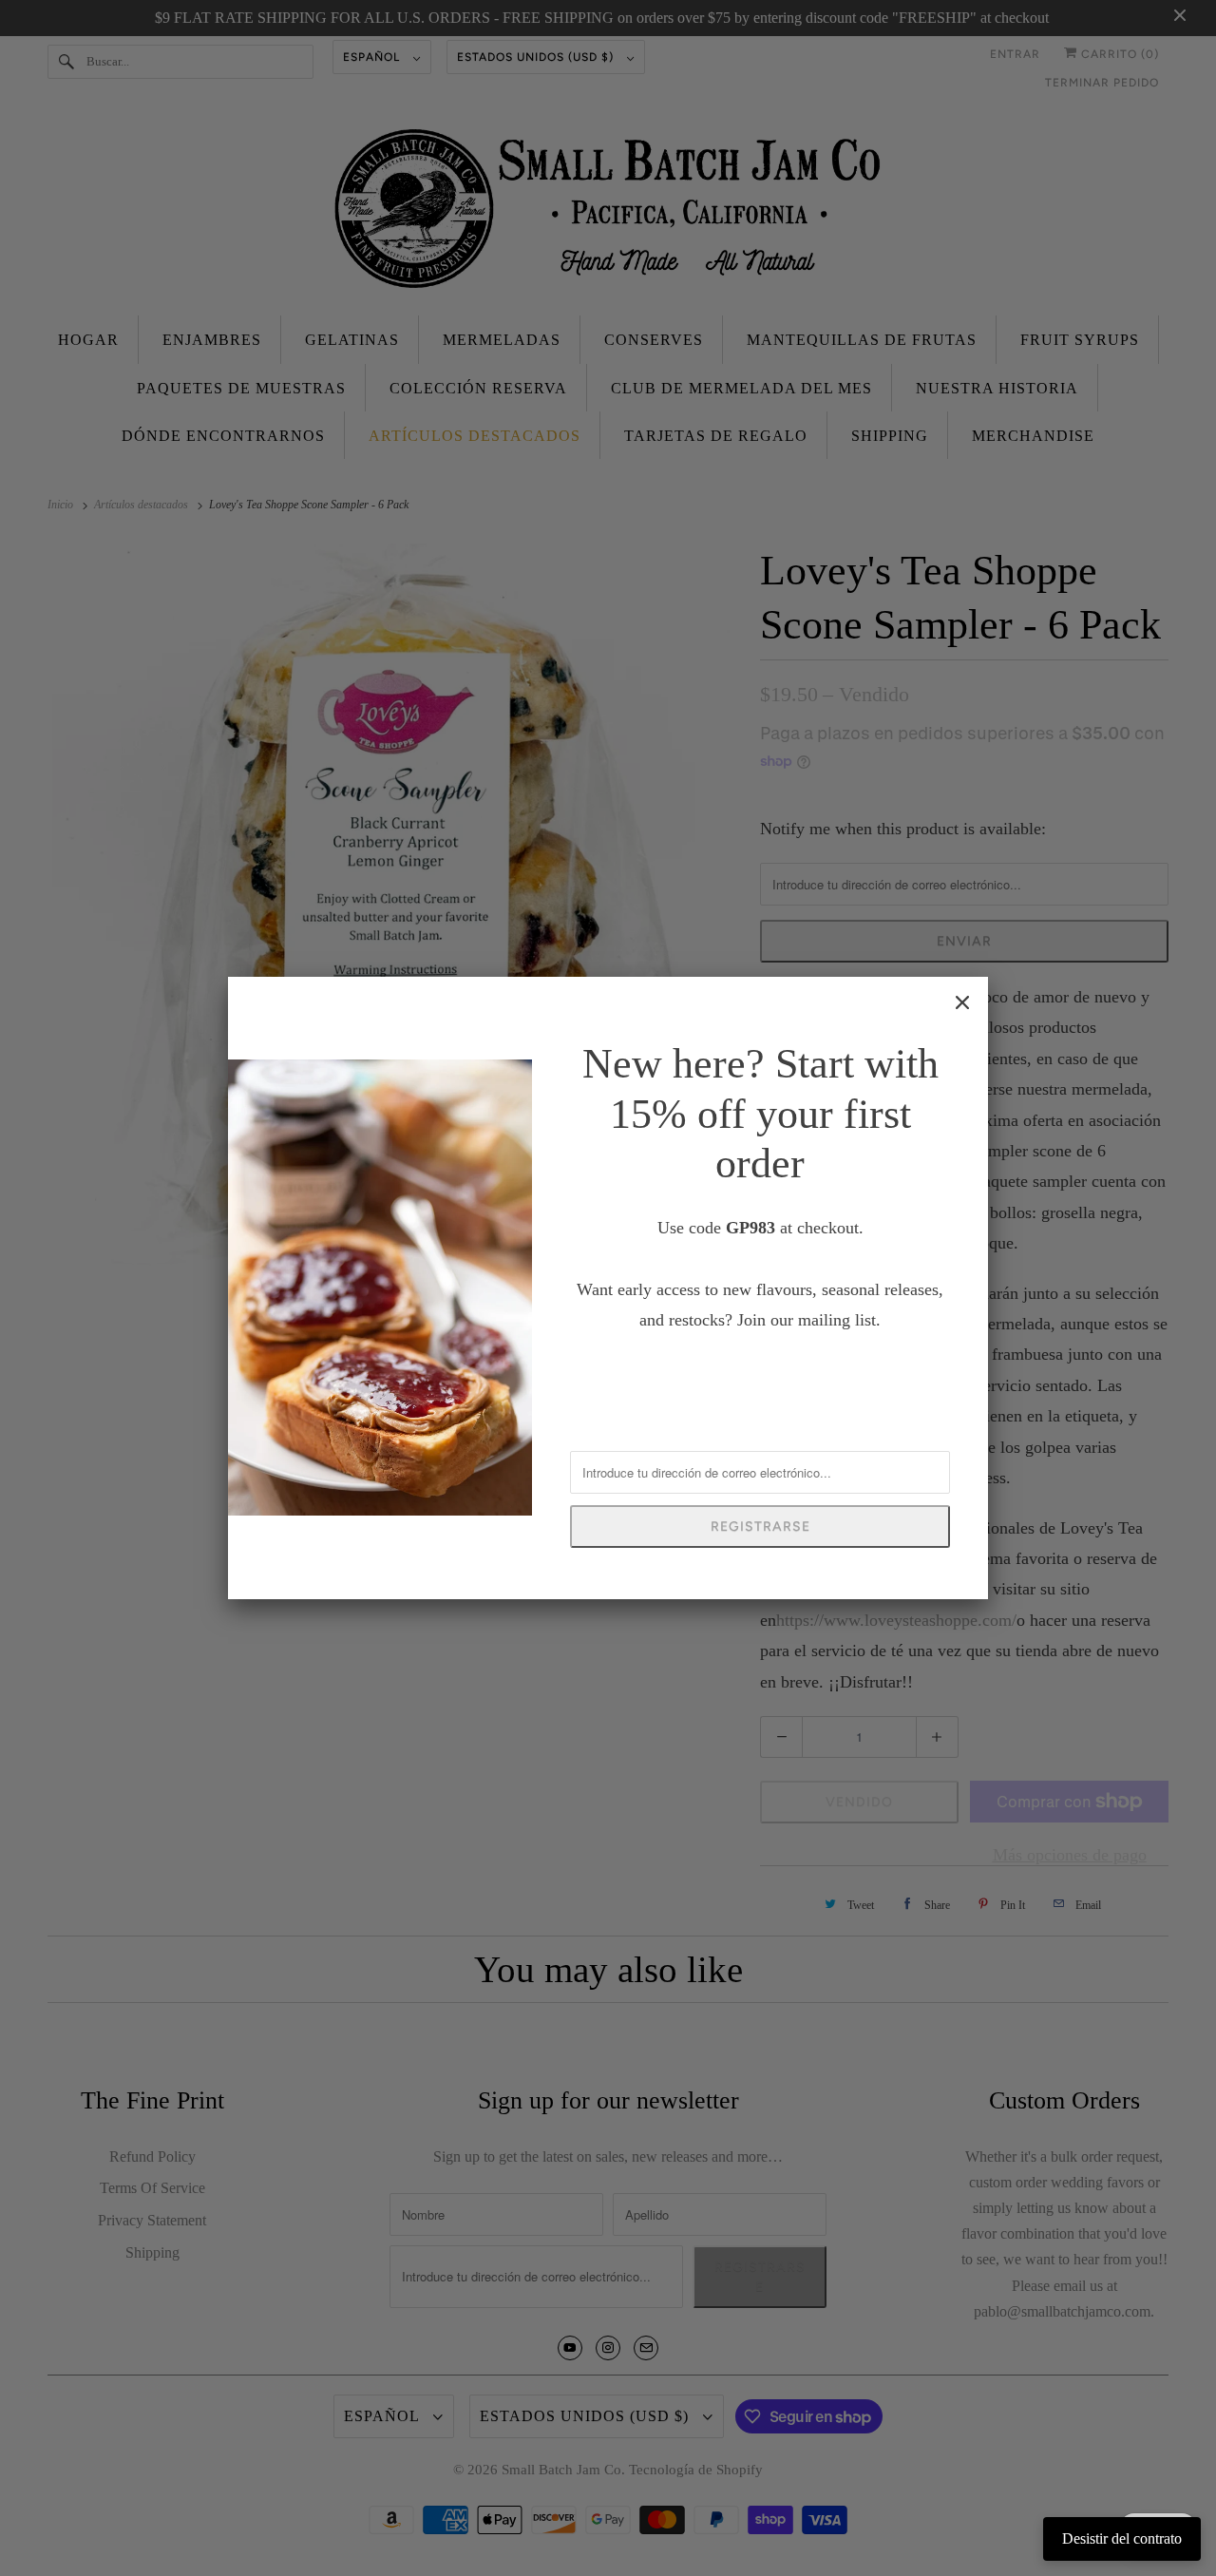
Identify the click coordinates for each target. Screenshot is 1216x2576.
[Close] (962, 1002)
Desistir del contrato (1122, 2538)
